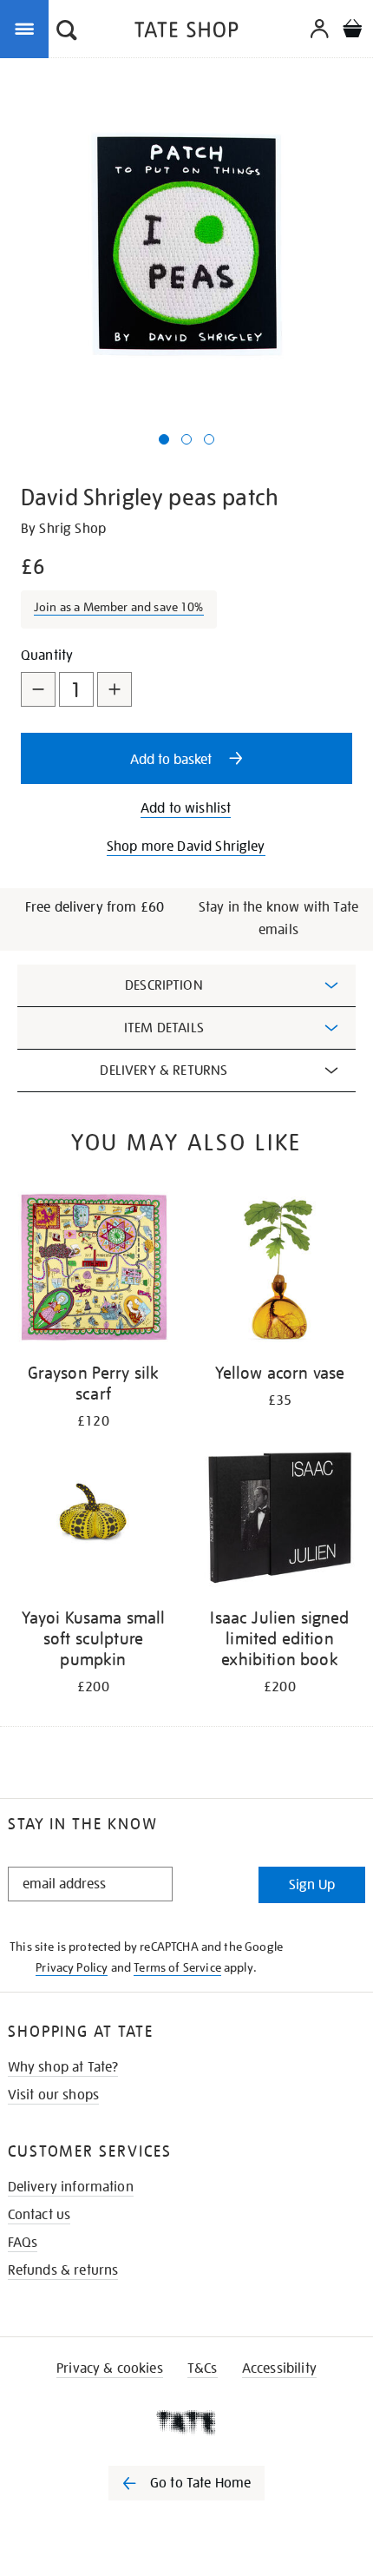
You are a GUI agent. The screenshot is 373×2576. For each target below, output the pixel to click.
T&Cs (203, 2368)
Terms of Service (177, 1967)
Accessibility (279, 2368)
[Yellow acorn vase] (280, 1270)
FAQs (23, 2243)
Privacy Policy (72, 1967)
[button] (67, 32)
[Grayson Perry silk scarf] (93, 1270)
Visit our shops (53, 2095)
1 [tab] (164, 439)
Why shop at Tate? (63, 2067)
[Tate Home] (186, 2422)
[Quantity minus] (38, 689)
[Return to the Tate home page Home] (186, 33)
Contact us (39, 2215)
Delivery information (71, 2187)
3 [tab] (209, 439)
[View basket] (352, 31)
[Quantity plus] (115, 689)
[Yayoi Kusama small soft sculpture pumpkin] (93, 1515)
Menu (28, 28)
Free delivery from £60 (95, 907)
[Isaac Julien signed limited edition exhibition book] (280, 1515)
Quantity (47, 656)
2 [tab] (186, 439)
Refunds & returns (63, 2270)
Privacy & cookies (110, 2368)
